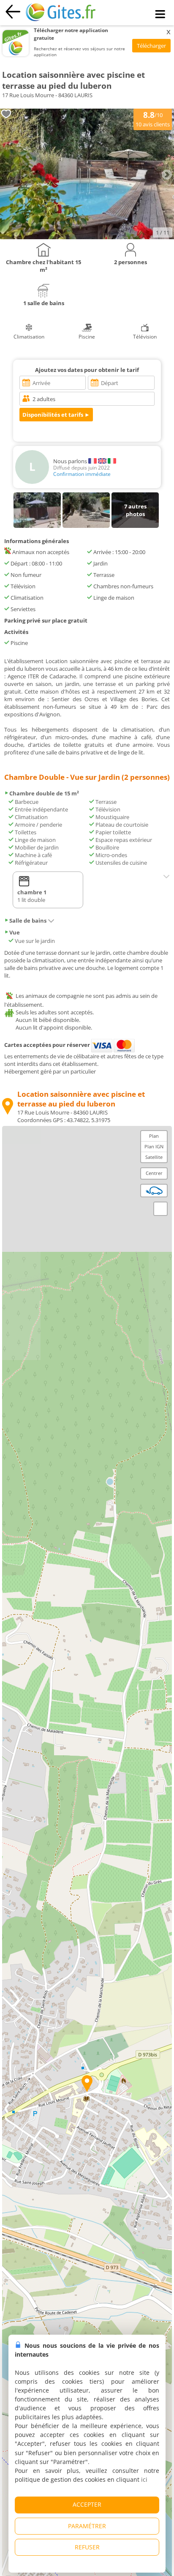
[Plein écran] (160, 1209)
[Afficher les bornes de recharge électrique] (154, 1191)
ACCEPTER (87, 2504)
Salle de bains (28, 921)
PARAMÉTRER (87, 2526)
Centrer (154, 1173)
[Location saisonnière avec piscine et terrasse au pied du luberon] (87, 237)
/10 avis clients (153, 119)
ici (144, 2479)
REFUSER (87, 2547)
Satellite (154, 1157)
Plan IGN (154, 1146)
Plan (154, 1136)
